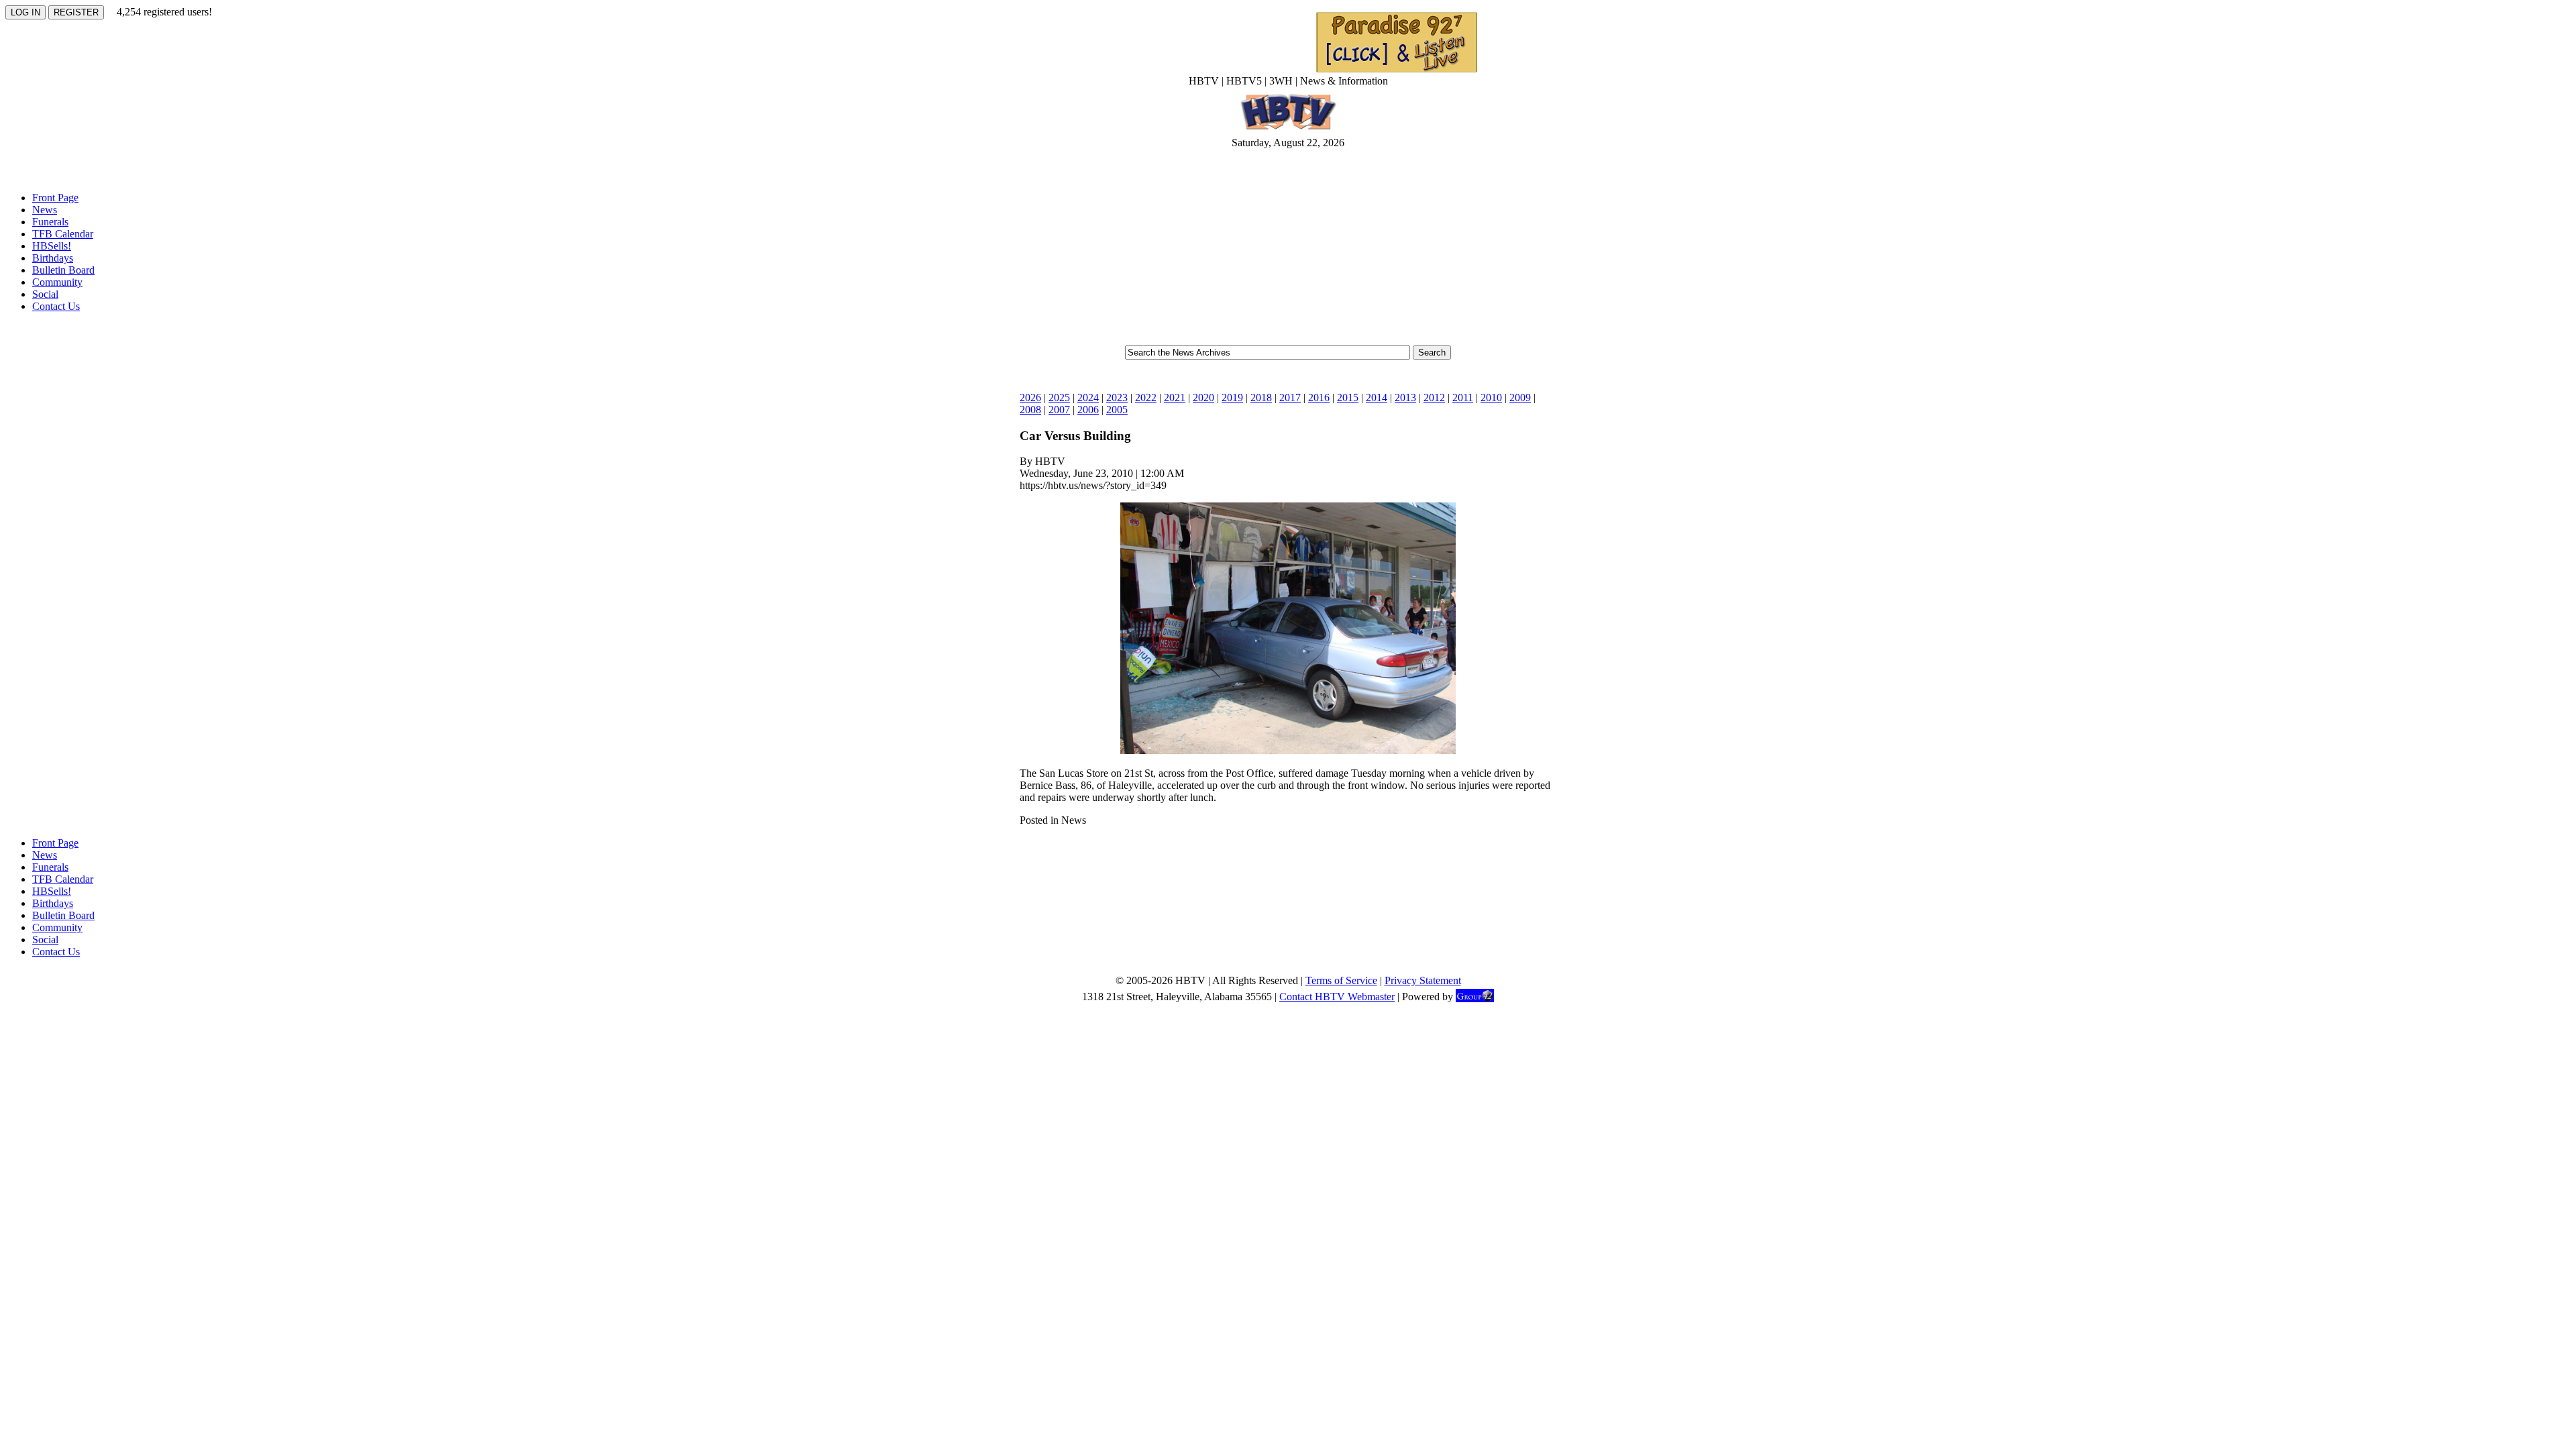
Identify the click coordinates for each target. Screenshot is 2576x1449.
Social (45, 294)
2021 (1175, 397)
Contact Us (56, 306)
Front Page (55, 198)
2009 (1520, 397)
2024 (1088, 397)
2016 (1319, 397)
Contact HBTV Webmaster (1337, 997)
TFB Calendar (63, 234)
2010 (1491, 397)
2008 (1030, 410)
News (45, 210)
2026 (1030, 397)
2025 (1059, 397)
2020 (1203, 397)
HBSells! (52, 246)
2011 (1463, 397)
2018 (1261, 397)
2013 (1405, 397)
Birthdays (53, 258)
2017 (1290, 397)
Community (57, 282)
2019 (1232, 397)
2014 (1377, 397)
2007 (1059, 410)
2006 (1088, 410)
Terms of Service (1341, 980)
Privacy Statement (1423, 980)
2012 (1434, 397)
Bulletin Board (63, 270)
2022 (1146, 397)
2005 (1117, 410)
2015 (1348, 397)
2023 (1117, 397)
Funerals (50, 222)
